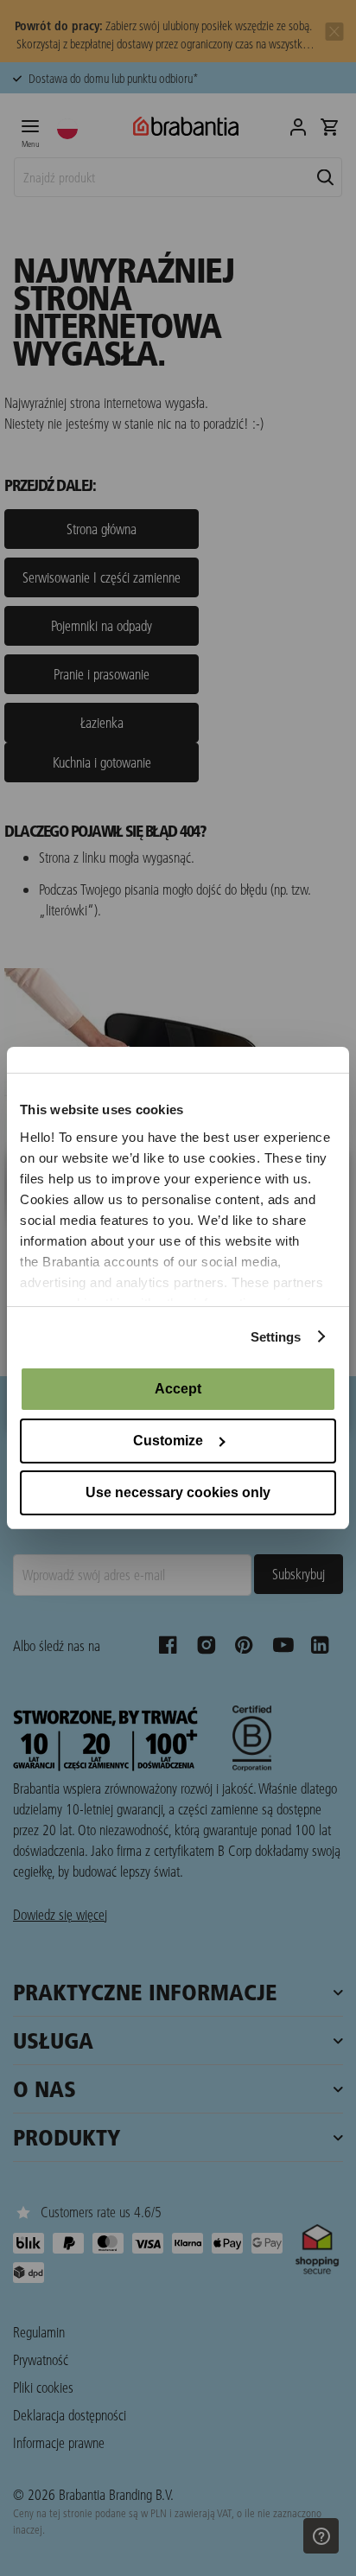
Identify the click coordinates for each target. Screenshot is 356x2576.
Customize (168, 1441)
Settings (276, 1337)
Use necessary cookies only (178, 1492)
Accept (178, 1389)
